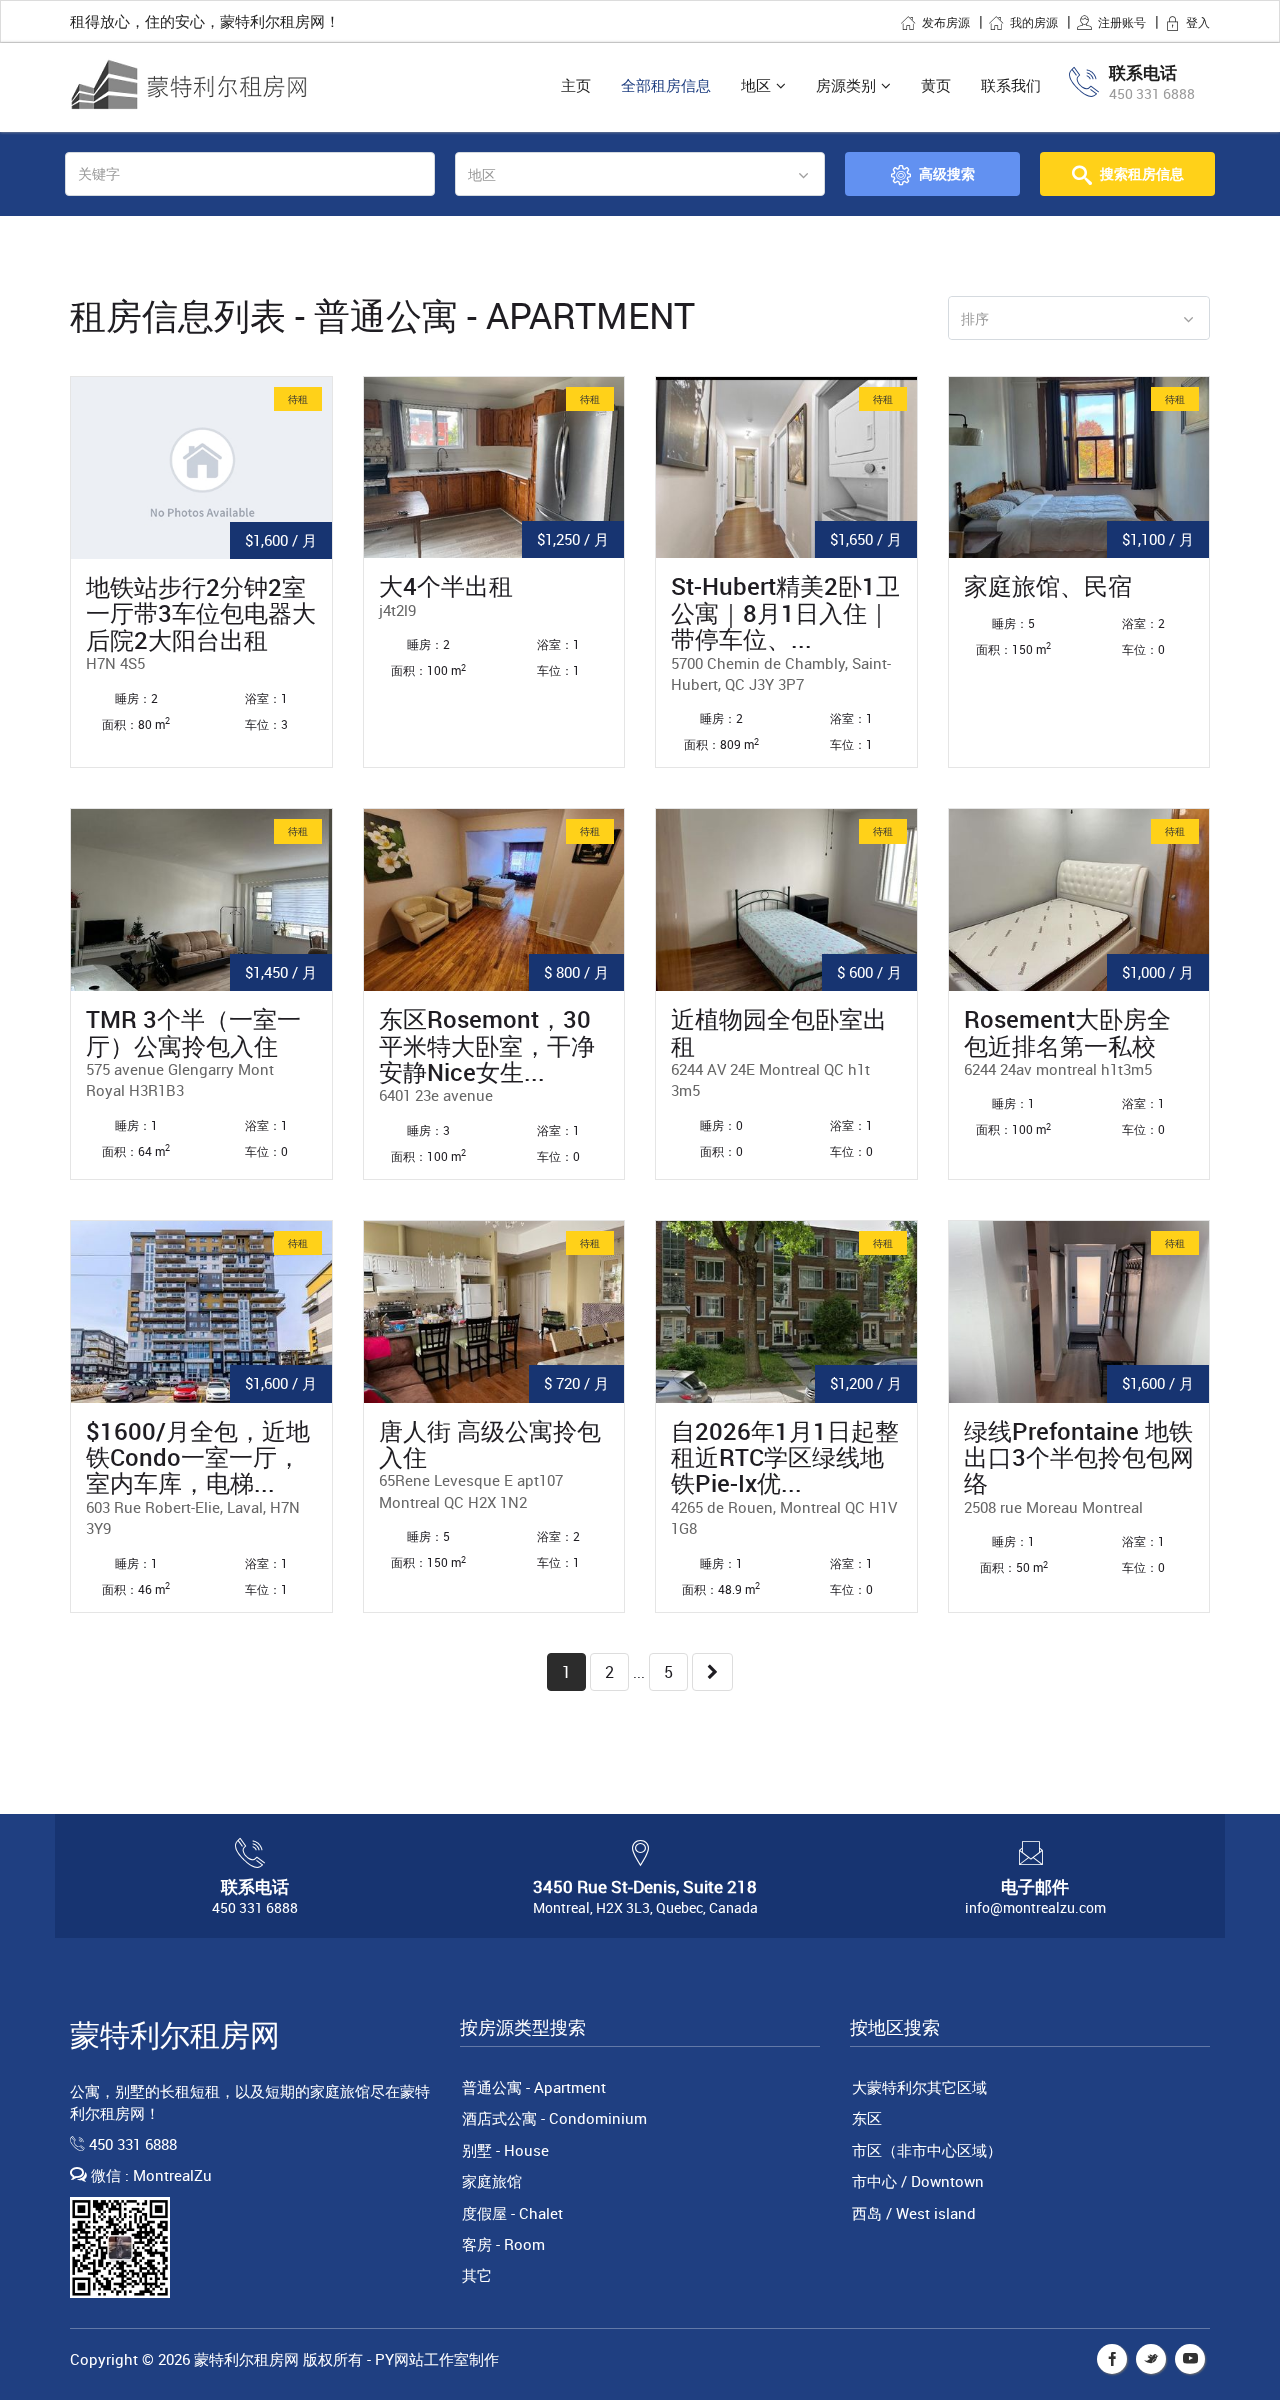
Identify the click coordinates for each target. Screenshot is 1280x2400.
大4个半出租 (446, 586)
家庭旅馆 (492, 2181)
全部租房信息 (666, 85)
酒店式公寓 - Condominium (554, 2118)
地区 (756, 85)
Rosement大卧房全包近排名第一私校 (1067, 1032)
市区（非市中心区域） (927, 2150)
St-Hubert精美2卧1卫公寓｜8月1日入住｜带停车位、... (785, 612)
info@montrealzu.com (1035, 1907)
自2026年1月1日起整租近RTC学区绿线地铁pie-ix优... (785, 1457)
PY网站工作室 (422, 2359)
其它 (477, 2275)
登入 (1198, 22)
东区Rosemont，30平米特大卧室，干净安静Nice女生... (487, 1045)
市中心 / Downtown (918, 2181)
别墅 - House (505, 2150)
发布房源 (946, 22)
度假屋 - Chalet (512, 2213)
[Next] (712, 1672)
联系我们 (1011, 85)
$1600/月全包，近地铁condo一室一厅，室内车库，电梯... (198, 1457)
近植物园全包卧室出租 (779, 1032)
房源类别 (846, 85)
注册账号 (1122, 22)
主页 (576, 85)
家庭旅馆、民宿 (1048, 586)
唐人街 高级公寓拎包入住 (490, 1444)
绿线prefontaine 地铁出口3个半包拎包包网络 (1079, 1457)
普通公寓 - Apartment (534, 2087)
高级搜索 (947, 173)
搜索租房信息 (1142, 173)
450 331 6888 (1152, 93)
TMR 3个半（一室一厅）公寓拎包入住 (193, 1032)
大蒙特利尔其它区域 (919, 2087)
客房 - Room (503, 2244)
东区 (867, 2118)
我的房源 (1034, 22)
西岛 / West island (914, 2213)
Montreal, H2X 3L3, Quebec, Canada (645, 1907)
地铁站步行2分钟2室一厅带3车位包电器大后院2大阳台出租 (201, 613)
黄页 (936, 85)
